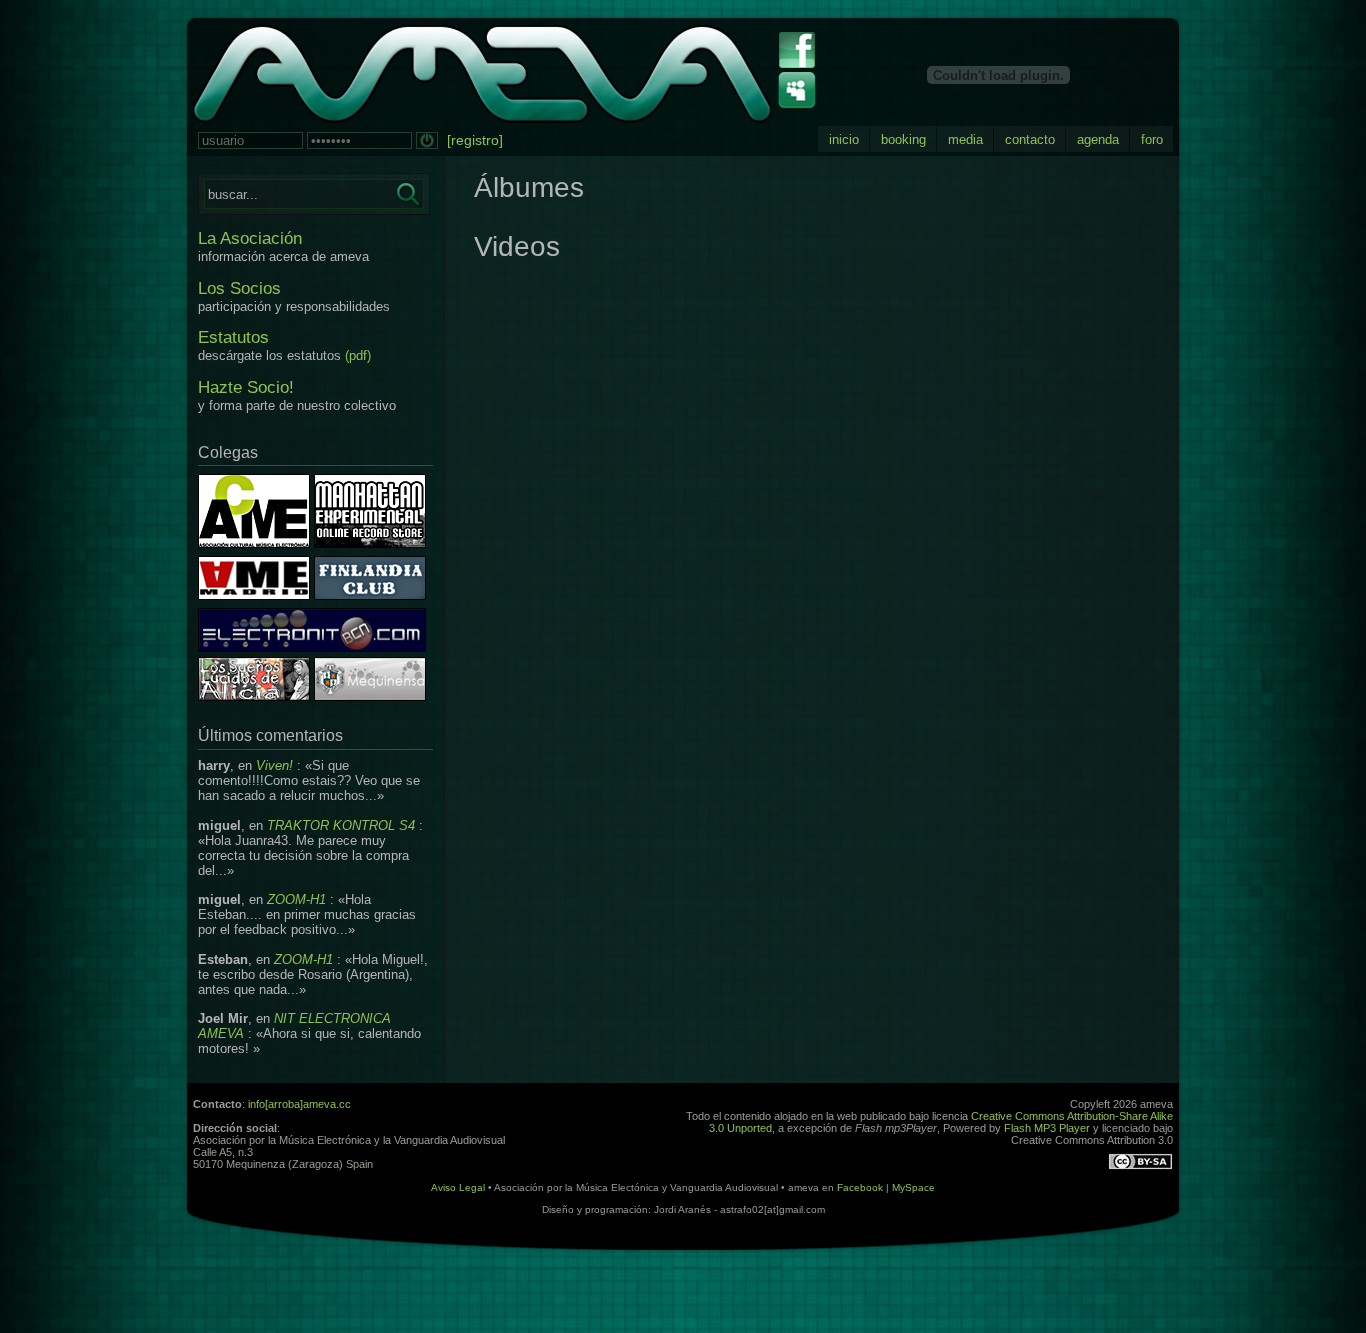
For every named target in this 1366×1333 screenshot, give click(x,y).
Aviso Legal (458, 1187)
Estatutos (233, 337)
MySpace (913, 1187)
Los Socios (239, 288)
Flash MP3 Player (1047, 1128)
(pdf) (358, 355)
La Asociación (250, 238)
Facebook (860, 1187)
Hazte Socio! (246, 387)
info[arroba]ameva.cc (299, 1104)
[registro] (475, 140)
